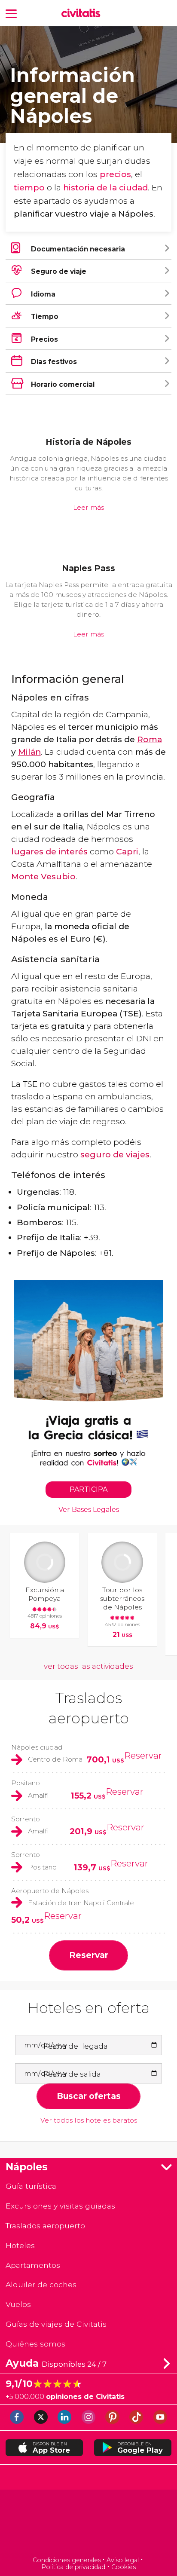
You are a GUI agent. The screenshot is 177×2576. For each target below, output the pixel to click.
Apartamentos (33, 2265)
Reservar (143, 1755)
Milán (29, 752)
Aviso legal (123, 2560)
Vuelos (18, 2304)
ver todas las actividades (88, 1666)
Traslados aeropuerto (45, 2226)
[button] (11, 13)
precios (115, 174)
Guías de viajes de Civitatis (56, 2324)
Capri (127, 851)
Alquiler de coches (41, 2284)
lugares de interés (49, 851)
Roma (150, 739)
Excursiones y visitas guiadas (60, 2206)
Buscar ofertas (89, 2096)
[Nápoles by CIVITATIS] (83, 14)
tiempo (29, 187)
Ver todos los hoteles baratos (89, 2120)
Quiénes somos (35, 2344)
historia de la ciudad (105, 187)
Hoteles (20, 2245)
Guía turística (31, 2186)
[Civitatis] (88, 2524)
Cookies (124, 2567)
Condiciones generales (67, 2560)
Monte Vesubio (43, 876)
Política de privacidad (73, 2567)
